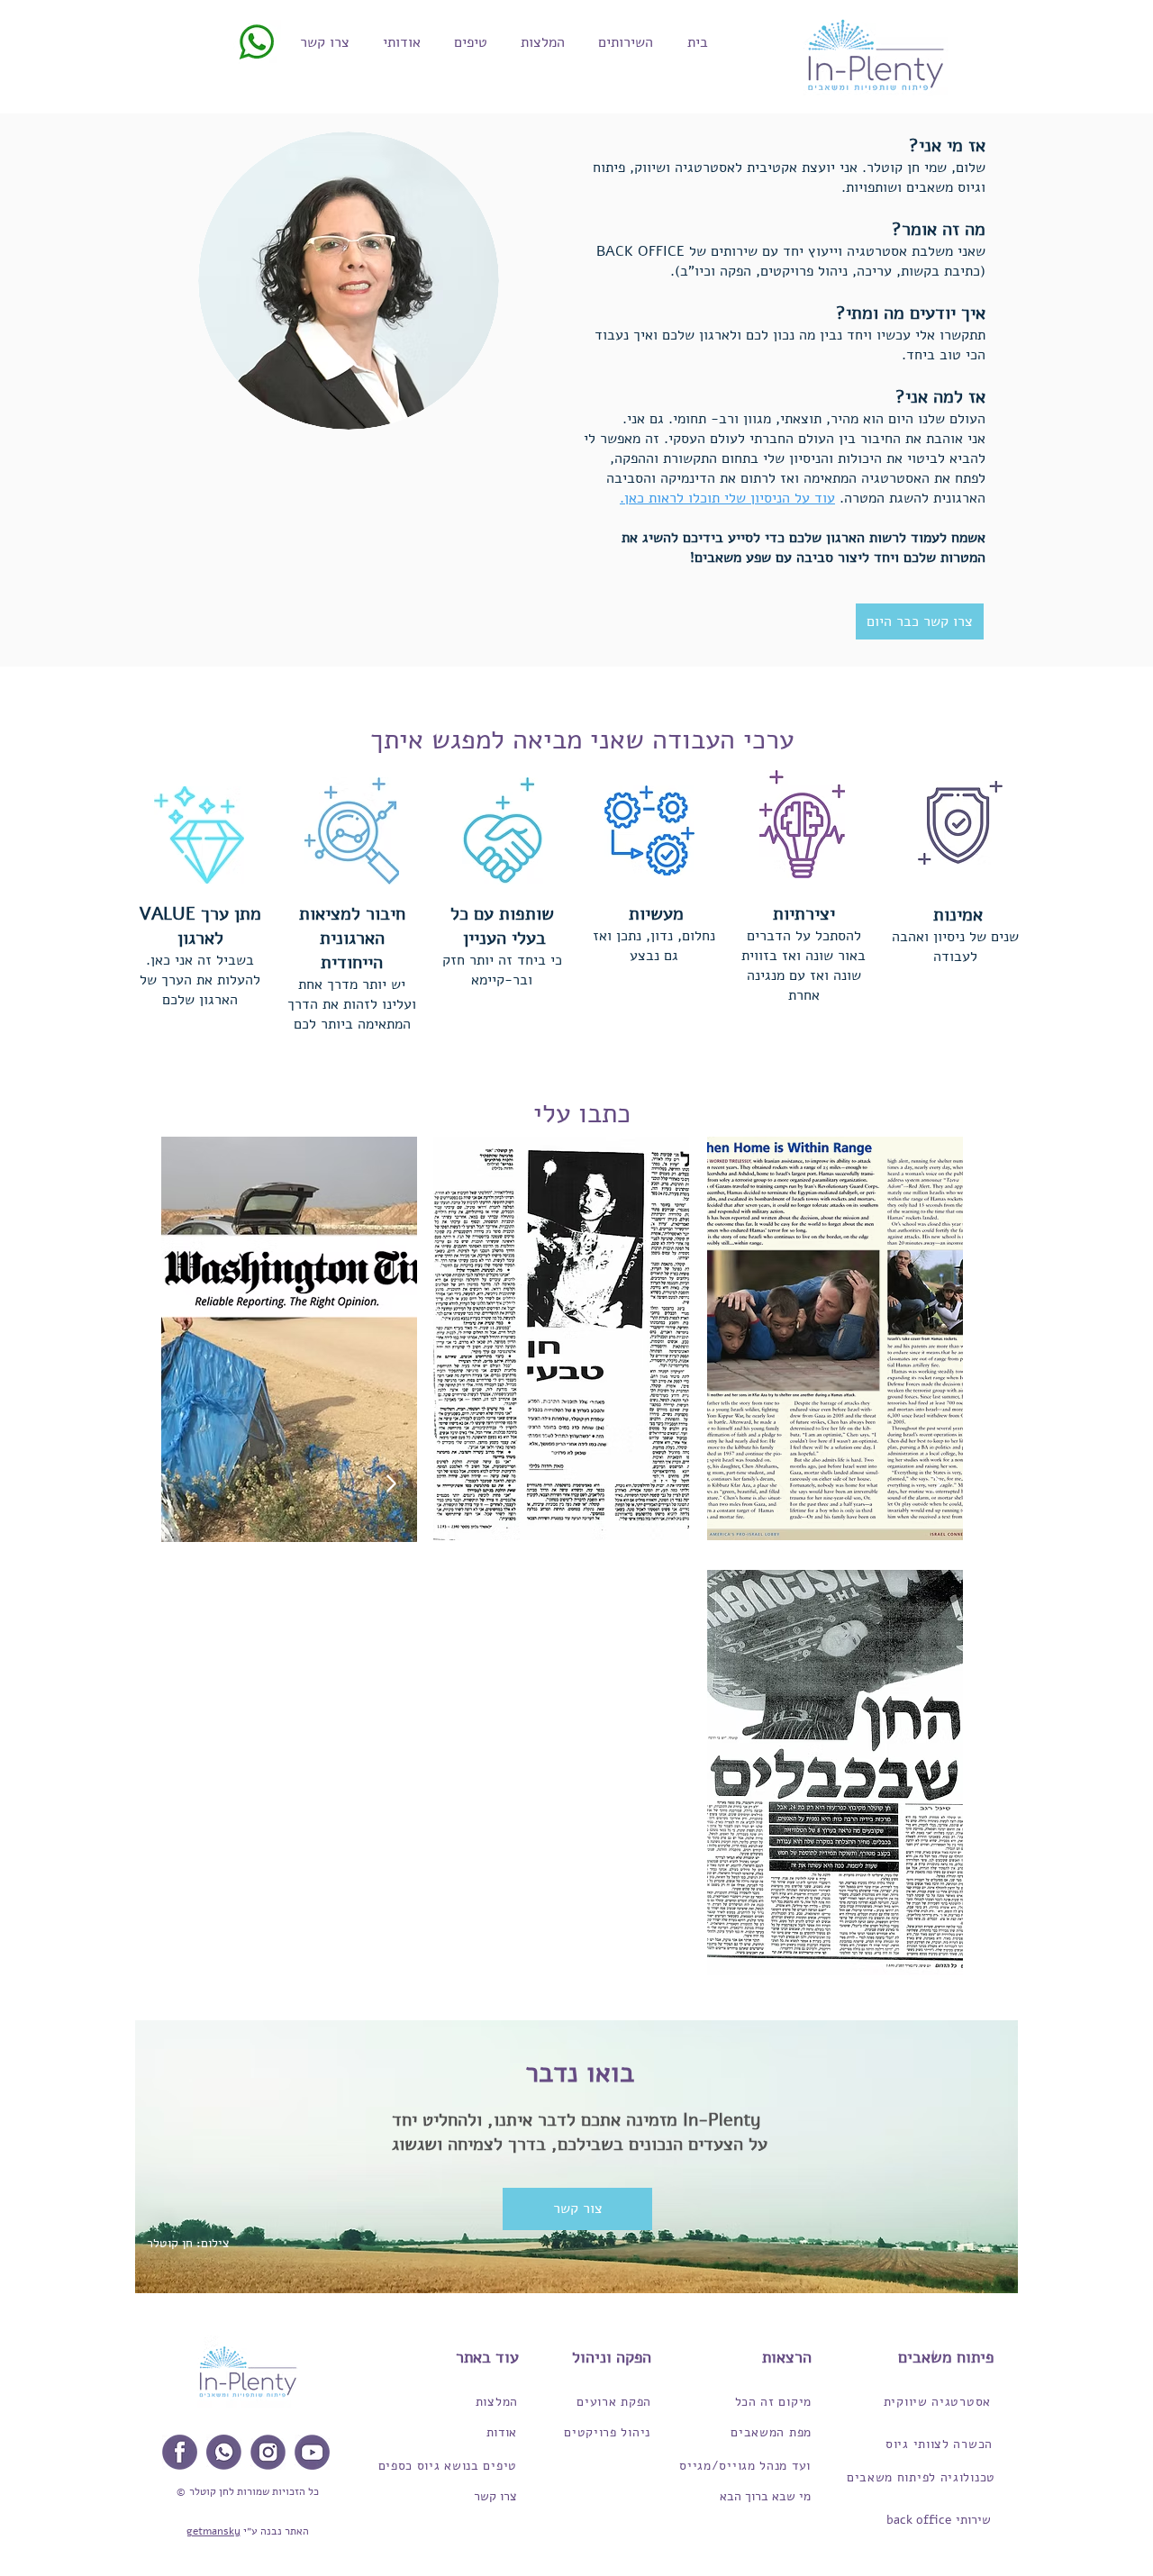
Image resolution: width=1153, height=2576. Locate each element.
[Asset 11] (312, 2452)
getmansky (213, 2531)
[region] (289, 1339)
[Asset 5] (180, 2452)
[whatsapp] (224, 2452)
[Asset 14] (268, 2452)
